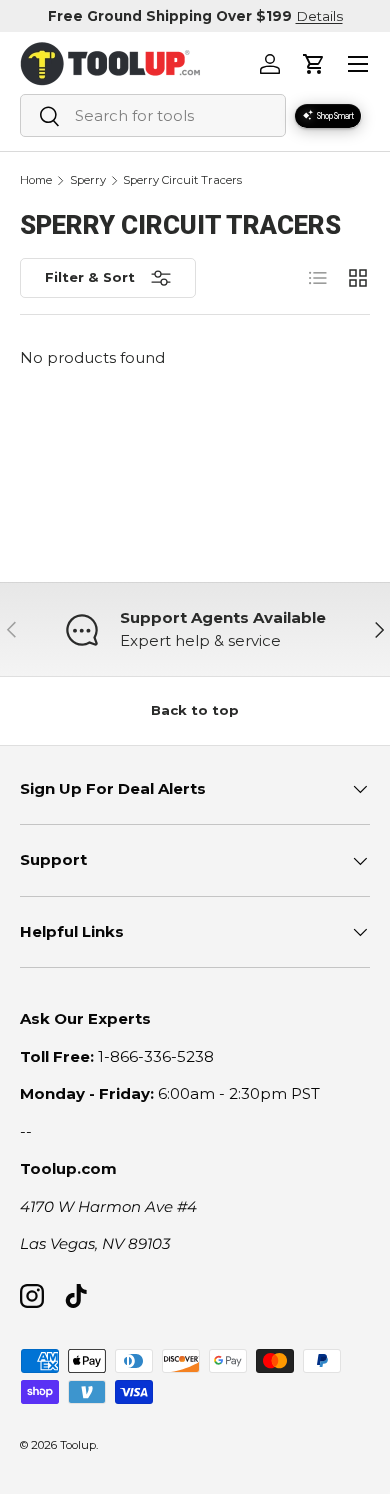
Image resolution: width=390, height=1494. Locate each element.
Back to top (195, 710)
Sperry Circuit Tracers (182, 180)
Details (319, 16)
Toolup (78, 1445)
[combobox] (153, 115)
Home (36, 180)
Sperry (88, 180)
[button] (314, 64)
